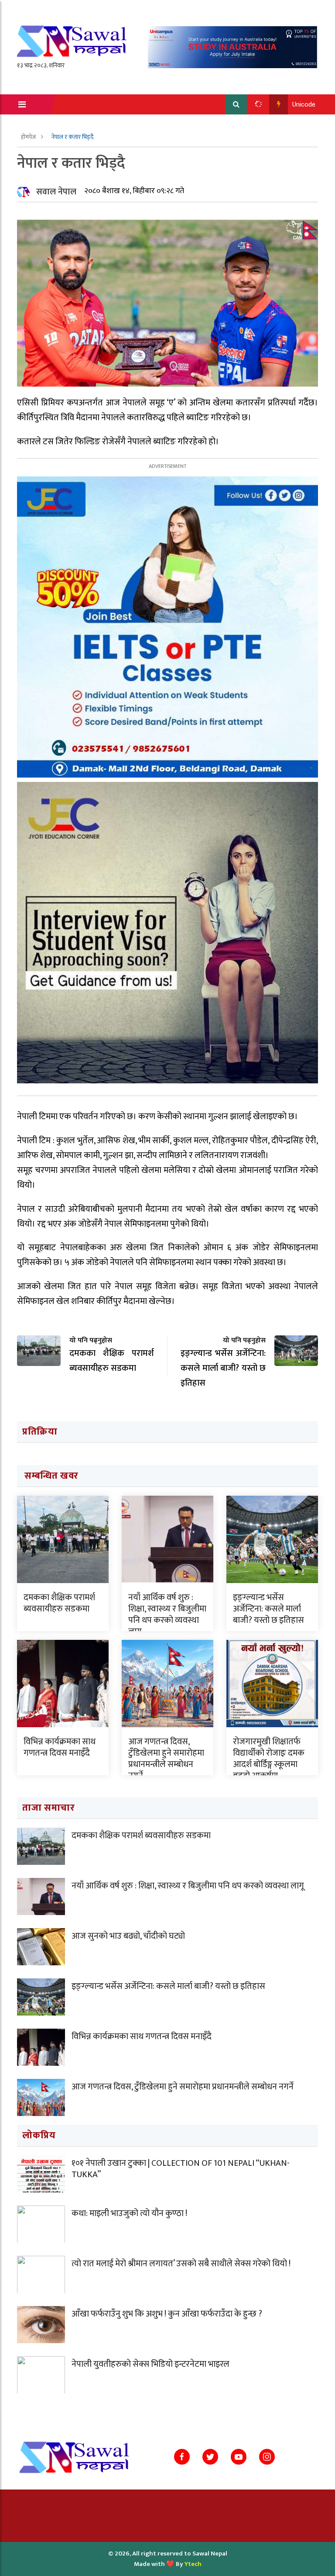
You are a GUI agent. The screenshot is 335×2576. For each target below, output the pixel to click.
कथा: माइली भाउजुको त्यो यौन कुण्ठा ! (129, 2213)
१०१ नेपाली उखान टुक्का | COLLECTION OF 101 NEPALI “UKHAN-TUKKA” (181, 2169)
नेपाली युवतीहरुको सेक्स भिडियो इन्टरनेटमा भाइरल (150, 2364)
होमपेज (29, 137)
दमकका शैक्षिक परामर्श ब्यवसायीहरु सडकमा (59, 1603)
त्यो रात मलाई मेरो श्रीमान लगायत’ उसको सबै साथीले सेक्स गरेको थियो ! (181, 2264)
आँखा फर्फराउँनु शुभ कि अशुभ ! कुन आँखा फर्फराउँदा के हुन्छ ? (167, 2314)
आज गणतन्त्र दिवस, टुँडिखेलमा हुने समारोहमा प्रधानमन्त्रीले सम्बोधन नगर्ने (166, 1759)
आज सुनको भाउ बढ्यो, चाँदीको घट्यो (128, 1936)
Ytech (193, 2564)
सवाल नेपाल (56, 192)
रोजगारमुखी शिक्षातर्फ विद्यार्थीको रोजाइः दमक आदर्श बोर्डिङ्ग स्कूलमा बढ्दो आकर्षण (269, 1759)
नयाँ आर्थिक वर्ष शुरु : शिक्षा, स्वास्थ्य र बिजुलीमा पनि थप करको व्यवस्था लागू (167, 1615)
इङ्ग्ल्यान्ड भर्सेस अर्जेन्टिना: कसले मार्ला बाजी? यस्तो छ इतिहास (268, 1609)
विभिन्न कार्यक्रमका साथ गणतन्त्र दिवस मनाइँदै (60, 1747)
